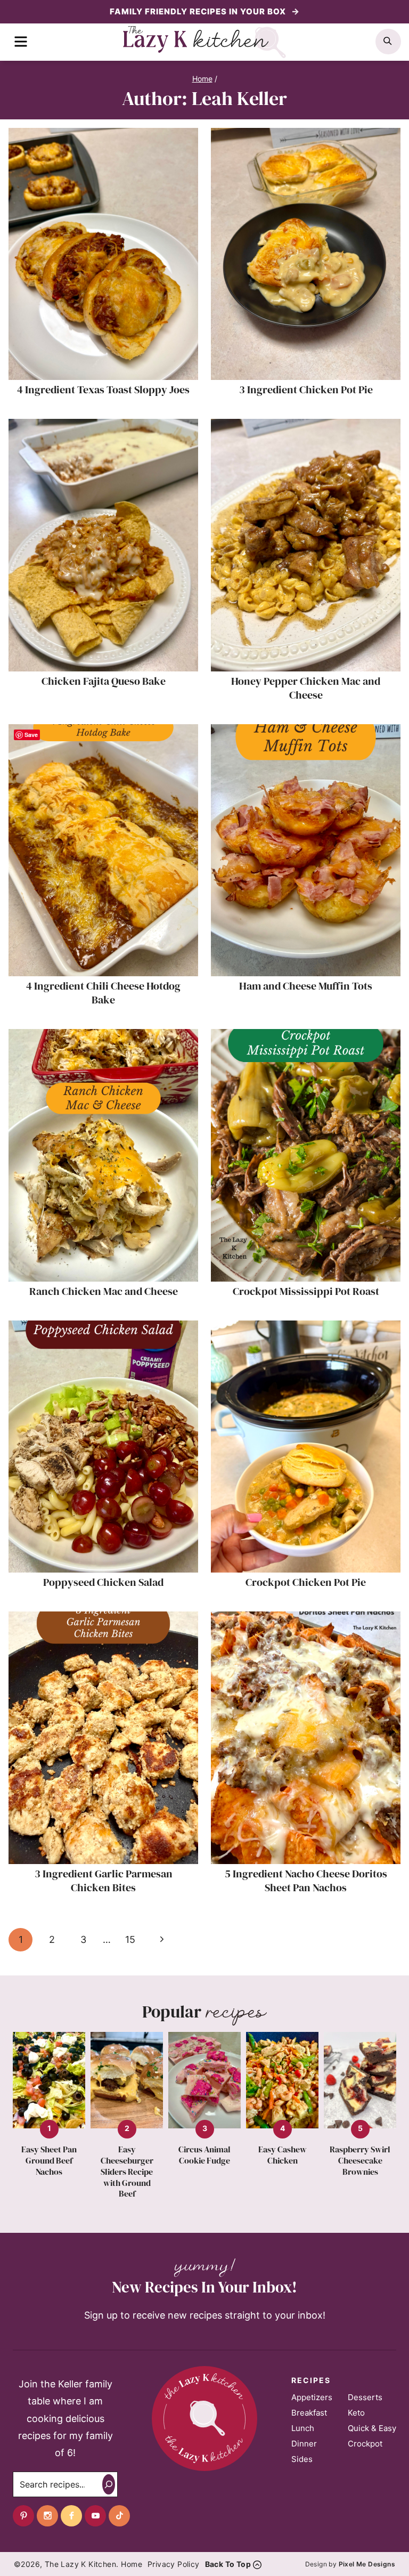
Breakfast (309, 2413)
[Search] (109, 2484)
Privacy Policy (174, 2564)
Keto (356, 2413)
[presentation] (103, 254)
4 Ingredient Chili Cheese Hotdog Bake (103, 993)
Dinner (304, 2444)
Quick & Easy (372, 2428)
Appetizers (312, 2397)
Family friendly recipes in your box (199, 11)
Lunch (303, 2428)
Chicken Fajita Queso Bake (104, 681)
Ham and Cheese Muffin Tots (306, 986)
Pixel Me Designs (367, 2564)
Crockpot (365, 2444)
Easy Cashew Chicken (283, 2155)
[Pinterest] (23, 2516)
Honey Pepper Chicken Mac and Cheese (306, 688)
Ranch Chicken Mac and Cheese (104, 1291)
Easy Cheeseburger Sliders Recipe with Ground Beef (127, 2172)
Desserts (365, 2397)
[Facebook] (71, 2516)
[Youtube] (95, 2516)
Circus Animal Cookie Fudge (204, 2155)
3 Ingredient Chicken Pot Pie (306, 390)
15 (130, 1939)
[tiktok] (119, 2516)
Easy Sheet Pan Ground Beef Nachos (49, 2160)
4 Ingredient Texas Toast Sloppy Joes (103, 390)
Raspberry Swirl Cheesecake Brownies (360, 2160)
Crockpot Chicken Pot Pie (306, 1582)
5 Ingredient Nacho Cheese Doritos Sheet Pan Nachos (306, 1881)
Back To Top (228, 2564)
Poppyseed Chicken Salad (103, 1582)
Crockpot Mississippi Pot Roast (306, 1291)
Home (132, 2564)
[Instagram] (47, 2516)
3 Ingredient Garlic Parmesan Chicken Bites (104, 1881)
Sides (302, 2459)
